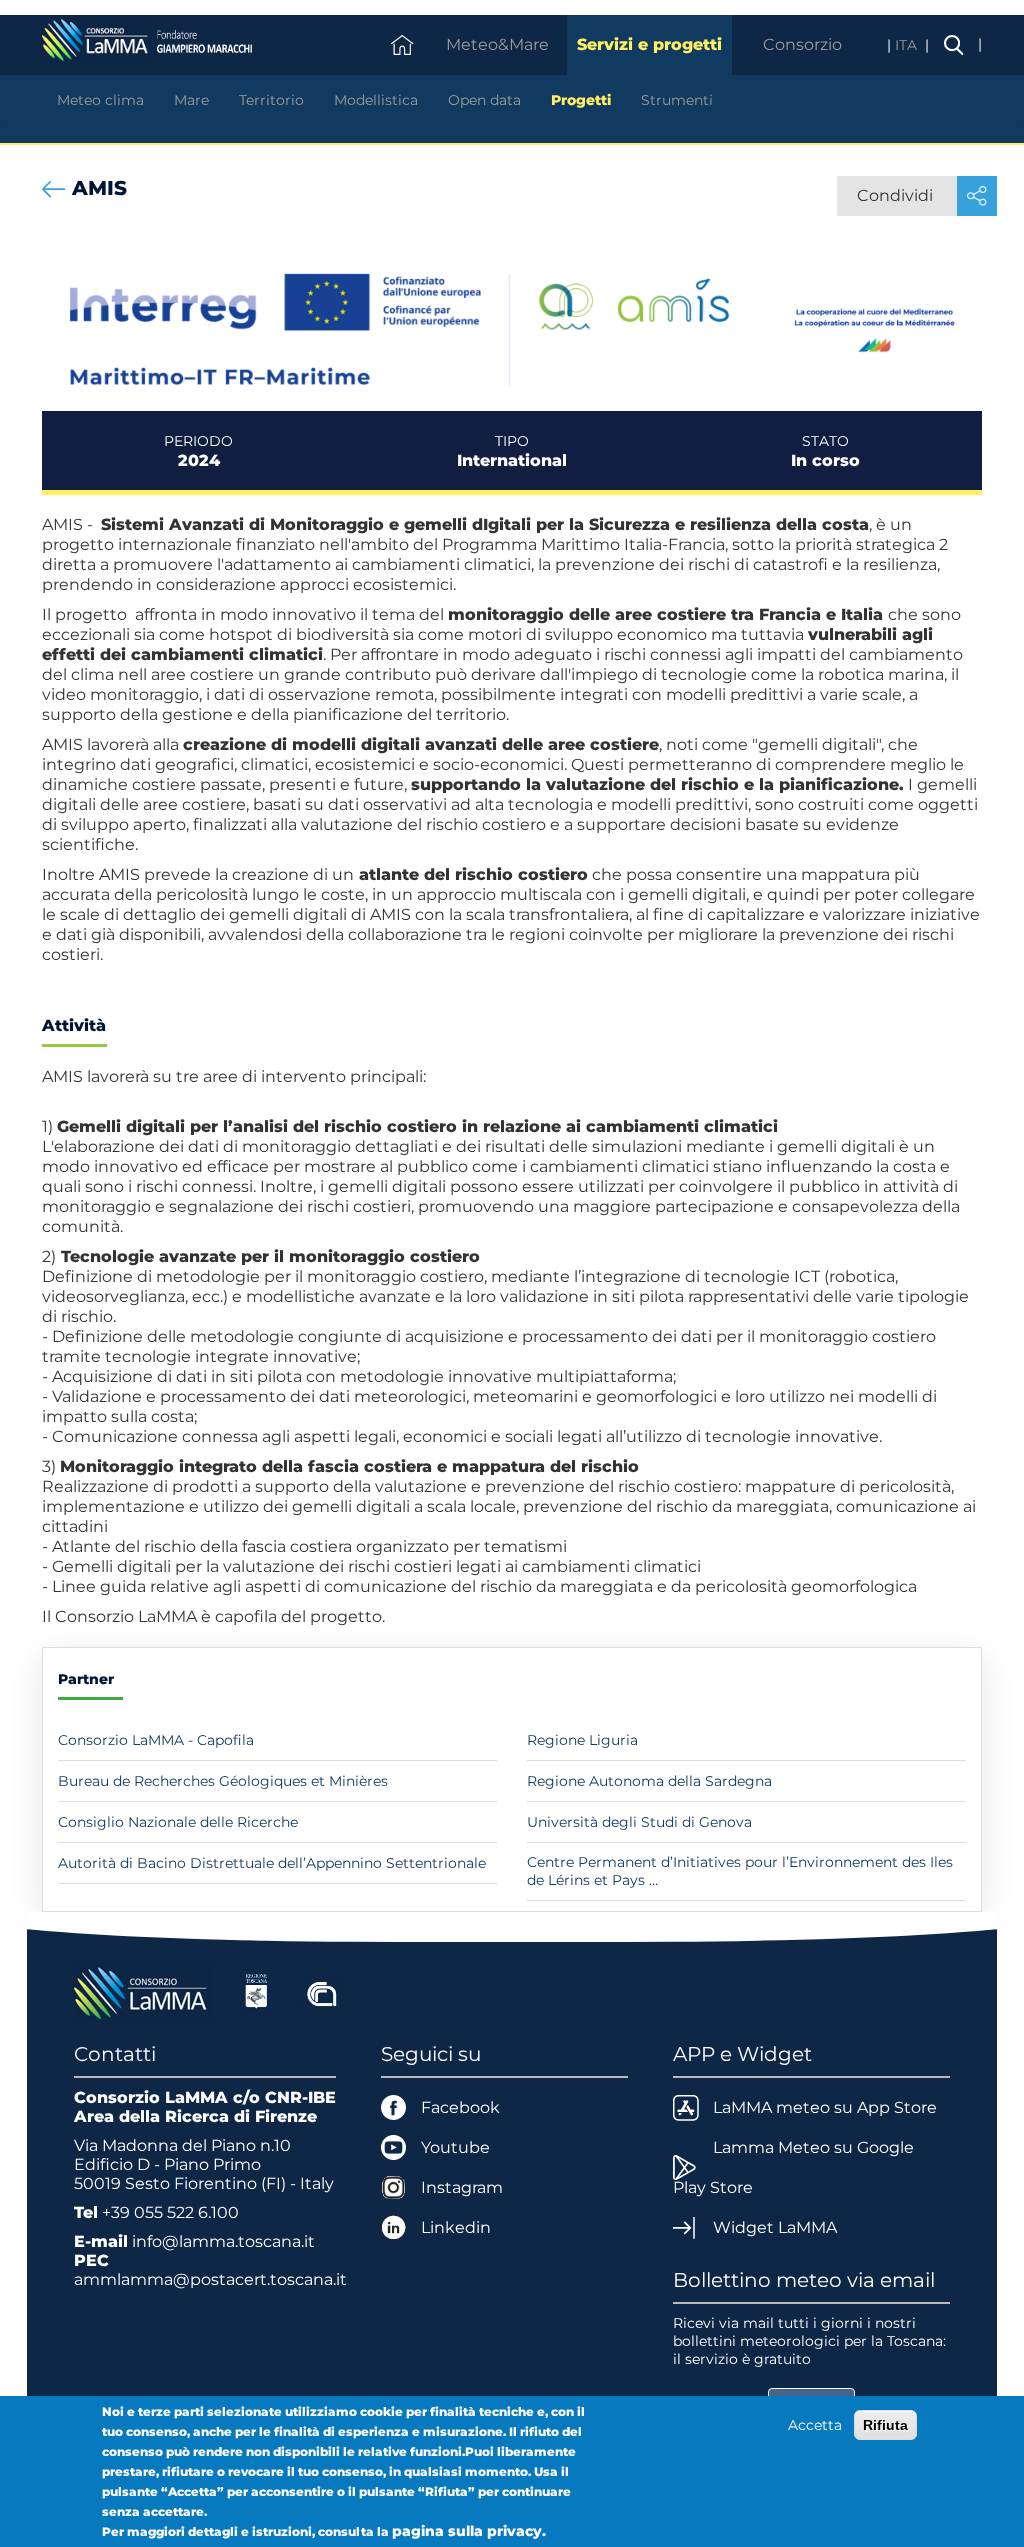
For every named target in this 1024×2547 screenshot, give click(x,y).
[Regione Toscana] (256, 1991)
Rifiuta (885, 2425)
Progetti (581, 100)
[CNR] (322, 1991)
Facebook (460, 2107)
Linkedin (456, 2227)
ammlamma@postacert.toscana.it (210, 2279)
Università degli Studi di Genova (639, 1822)
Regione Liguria (582, 1740)
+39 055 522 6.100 (170, 2212)
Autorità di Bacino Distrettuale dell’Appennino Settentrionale (272, 1863)
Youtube (455, 2147)
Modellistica (376, 100)
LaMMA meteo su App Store (825, 2107)
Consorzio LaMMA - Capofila (156, 1740)
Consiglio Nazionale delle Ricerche (178, 1822)
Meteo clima (100, 100)
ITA (908, 45)
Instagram (462, 2187)
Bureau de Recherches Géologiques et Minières (223, 1781)
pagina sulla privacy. (469, 2531)
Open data (484, 100)
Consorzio (802, 44)
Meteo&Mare (497, 44)
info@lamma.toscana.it (223, 2241)
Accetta (815, 2425)
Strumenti (677, 100)
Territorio (271, 100)
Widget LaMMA (775, 2227)
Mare (191, 100)
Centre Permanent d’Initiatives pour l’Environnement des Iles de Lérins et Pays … (740, 1871)
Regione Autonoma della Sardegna (649, 1781)
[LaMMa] (143, 1991)
